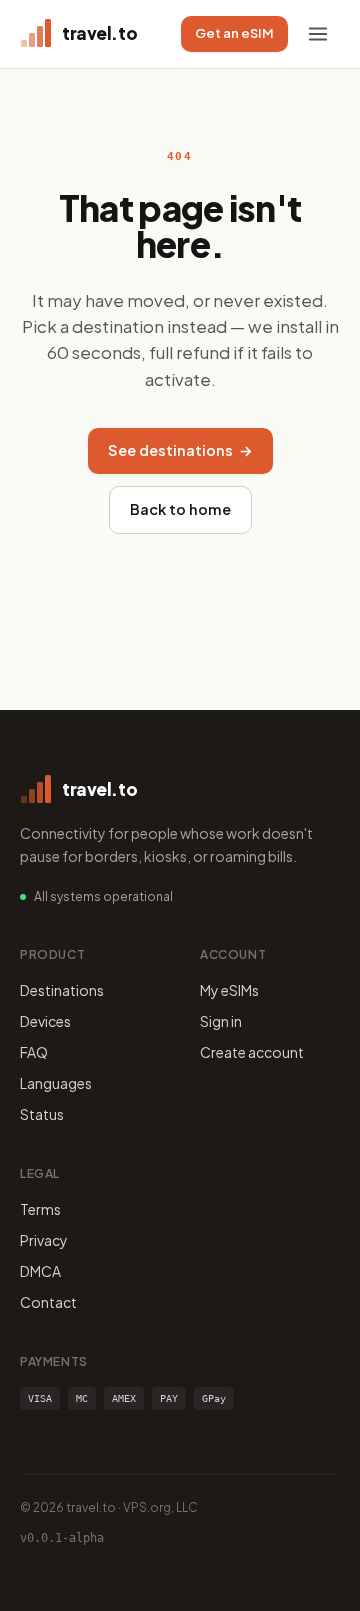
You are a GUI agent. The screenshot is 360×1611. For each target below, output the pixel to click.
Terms (40, 1209)
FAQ (34, 1052)
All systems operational (103, 896)
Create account (252, 1052)
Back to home (180, 509)
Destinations (62, 990)
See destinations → (180, 450)
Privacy (44, 1240)
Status (42, 1114)
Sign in (221, 1021)
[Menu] (318, 34)
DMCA (40, 1271)
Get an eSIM (234, 33)
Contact (48, 1302)
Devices (45, 1021)
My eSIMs (229, 990)
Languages (56, 1083)
